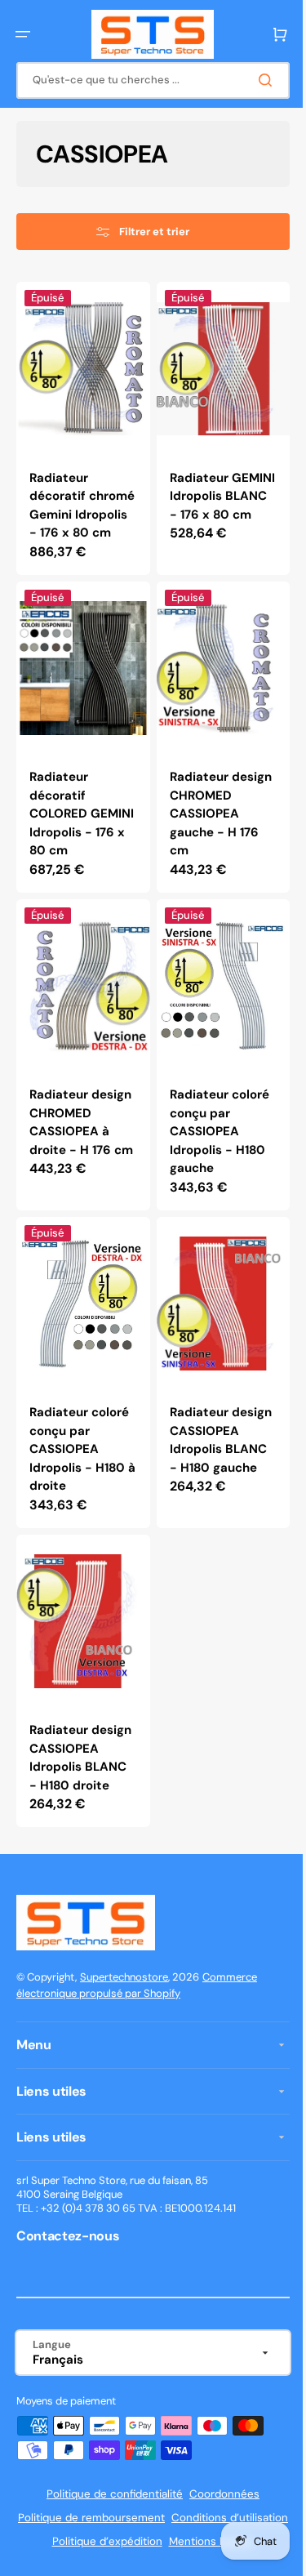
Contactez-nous (68, 2268)
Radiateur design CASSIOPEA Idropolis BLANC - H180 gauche (212, 1473)
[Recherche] (256, 80)
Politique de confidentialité (109, 2527)
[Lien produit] (80, 433)
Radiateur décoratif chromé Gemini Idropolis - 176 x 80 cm (77, 506)
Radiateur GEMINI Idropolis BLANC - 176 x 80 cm (213, 497)
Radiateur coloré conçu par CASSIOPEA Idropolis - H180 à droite (79, 1473)
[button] (23, 34)
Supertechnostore (124, 2010)
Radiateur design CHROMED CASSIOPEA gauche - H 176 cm (208, 825)
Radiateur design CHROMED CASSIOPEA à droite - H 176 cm (70, 1154)
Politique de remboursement (147, 2551)
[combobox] (147, 80)
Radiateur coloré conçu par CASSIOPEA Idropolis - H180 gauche (213, 1144)
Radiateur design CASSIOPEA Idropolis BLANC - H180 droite (78, 1782)
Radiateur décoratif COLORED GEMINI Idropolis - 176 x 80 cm (79, 816)
